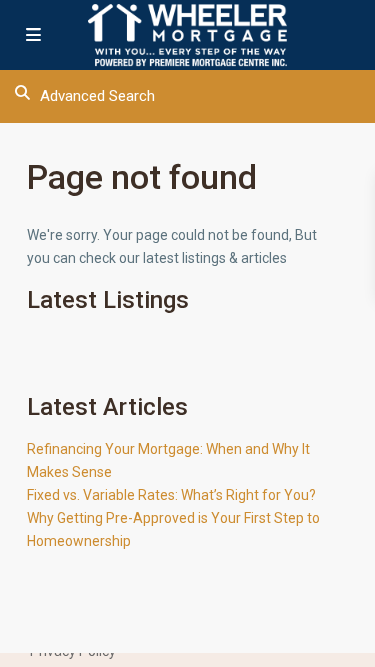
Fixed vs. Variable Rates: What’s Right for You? (171, 495)
